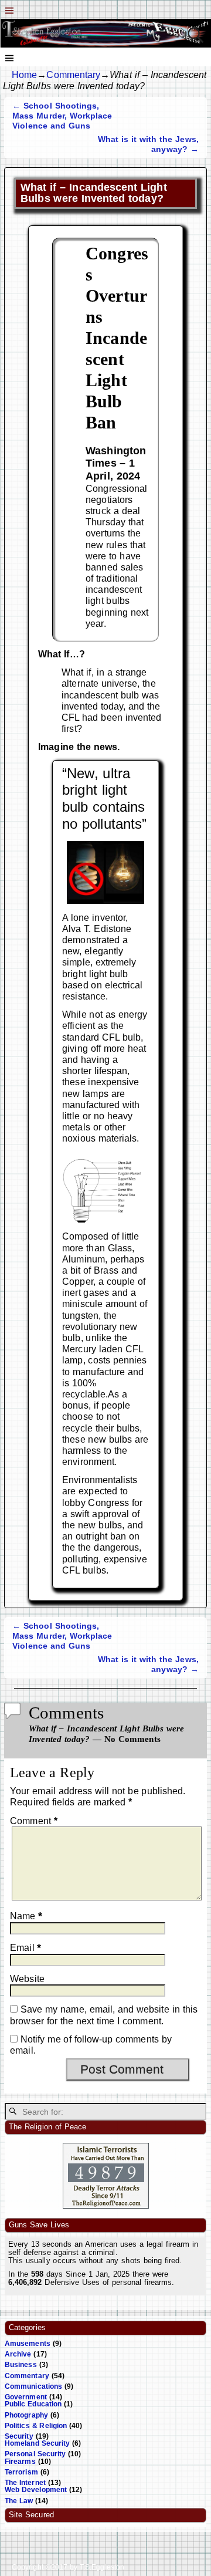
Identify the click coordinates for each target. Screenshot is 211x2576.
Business (21, 2365)
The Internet (25, 2483)
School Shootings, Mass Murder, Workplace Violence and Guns (62, 116)
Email (25, 1948)
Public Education (33, 2404)
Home (24, 75)
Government (26, 2397)
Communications (33, 2386)
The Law (19, 2501)
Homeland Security (37, 2443)
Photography (26, 2415)
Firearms (20, 2462)
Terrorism (21, 2472)
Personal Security (35, 2454)
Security (19, 2436)
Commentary (73, 75)
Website (27, 1979)
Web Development (36, 2490)
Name (26, 1916)
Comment (34, 1821)
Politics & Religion (36, 2426)
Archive (18, 2354)
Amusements (28, 2344)
